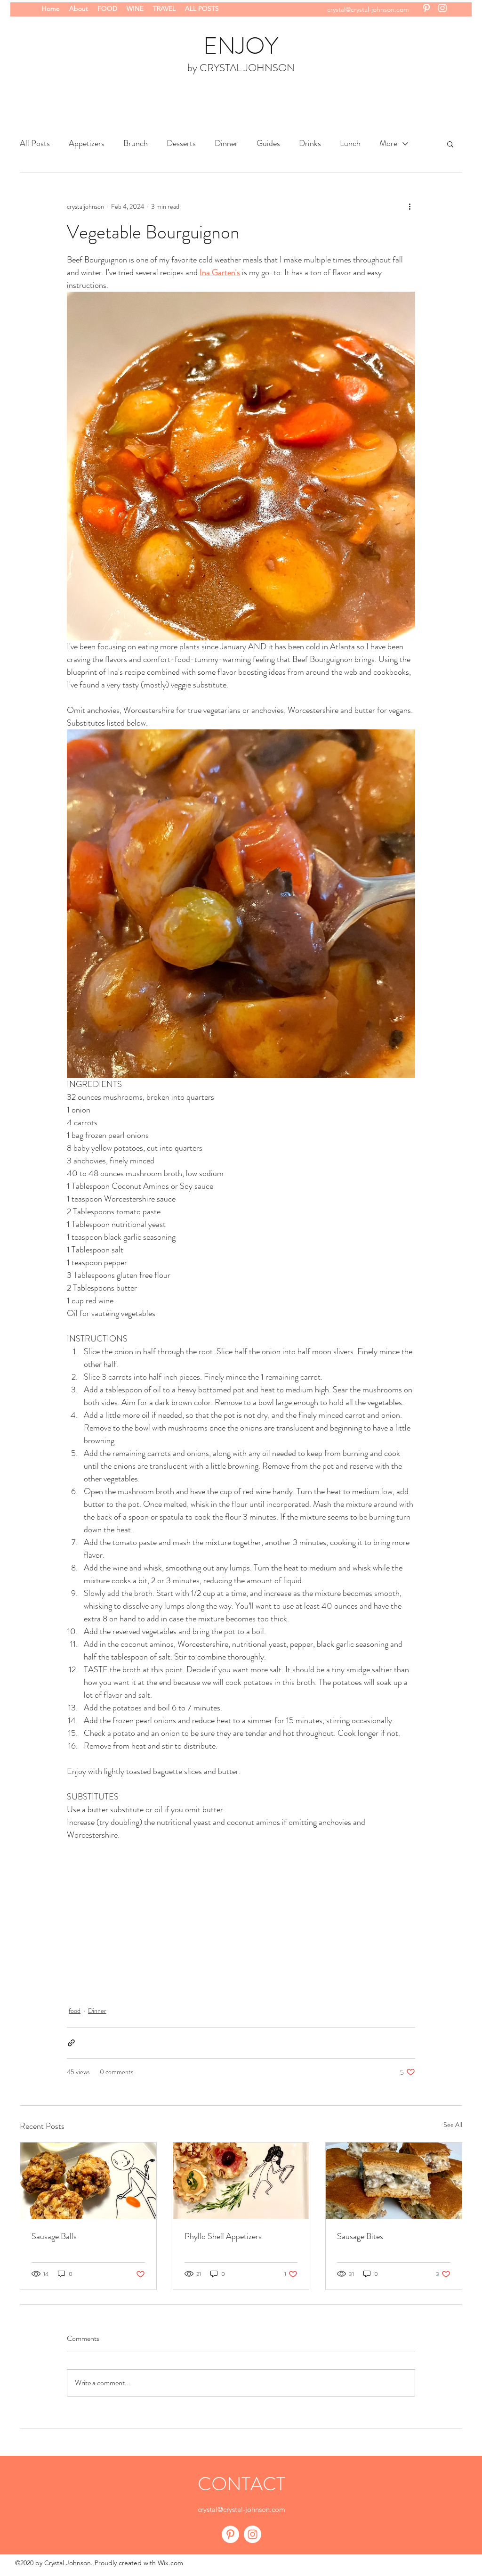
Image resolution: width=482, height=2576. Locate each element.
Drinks (310, 143)
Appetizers (87, 143)
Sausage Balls (54, 2236)
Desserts (181, 143)
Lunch (350, 143)
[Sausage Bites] (394, 2181)
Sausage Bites (360, 2236)
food (75, 2011)
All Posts (35, 143)
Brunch (136, 143)
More (388, 143)
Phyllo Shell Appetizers (223, 2236)
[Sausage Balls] (88, 2181)
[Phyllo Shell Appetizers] (241, 2181)
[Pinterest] (426, 8)
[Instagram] (442, 8)
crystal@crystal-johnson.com (368, 9)
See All (453, 2125)
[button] (450, 144)
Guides (268, 143)
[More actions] (410, 206)
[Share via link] (71, 2043)
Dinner (226, 143)
